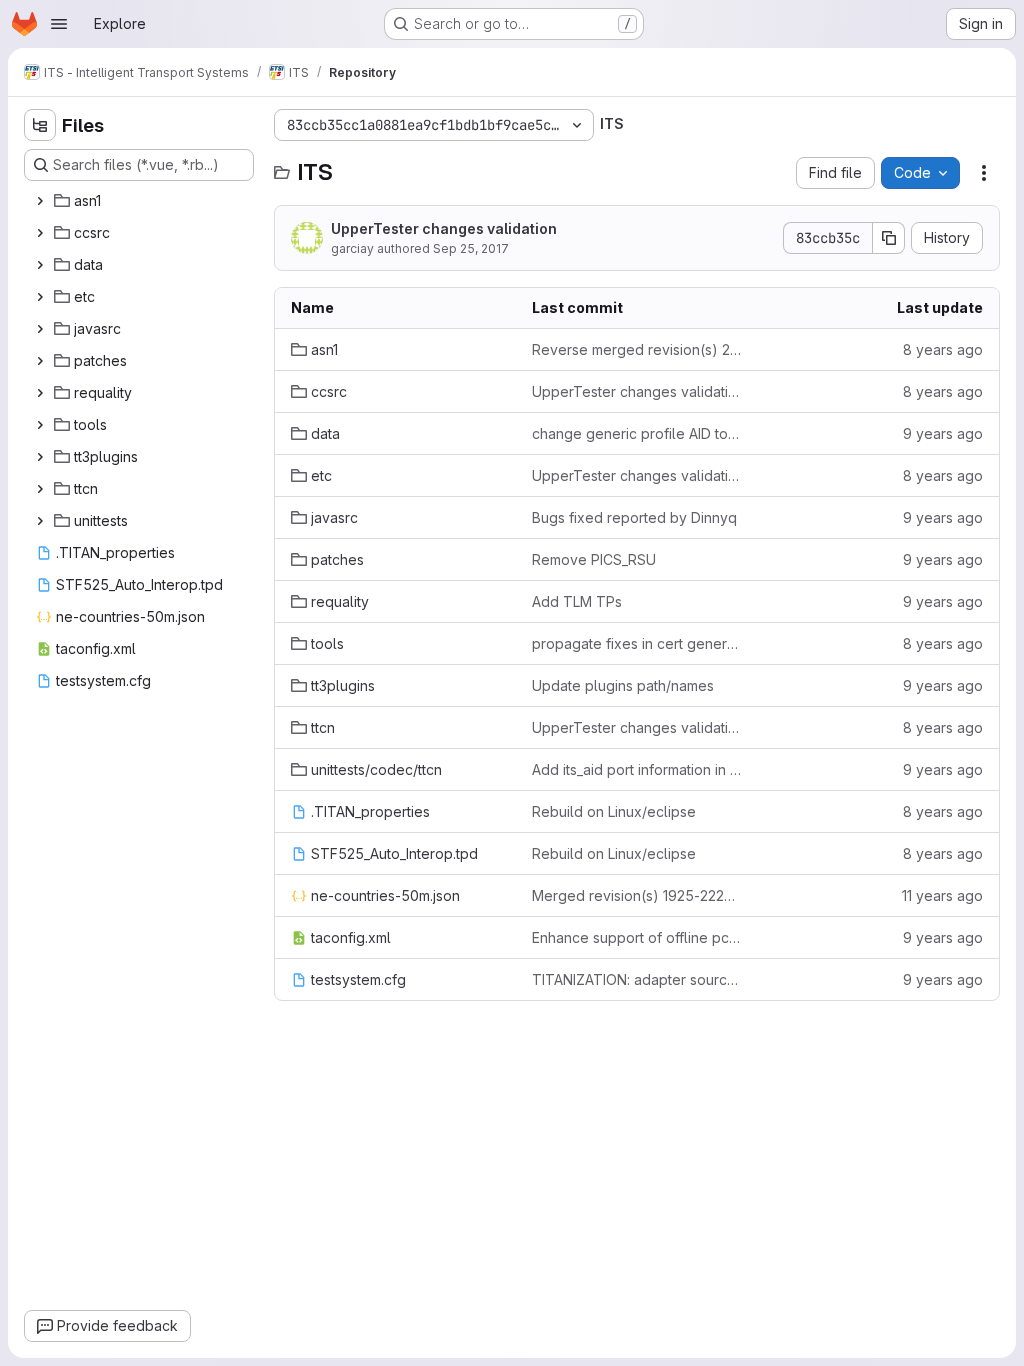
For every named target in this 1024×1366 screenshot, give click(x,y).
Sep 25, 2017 (471, 248)
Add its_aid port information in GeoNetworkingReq (636, 769)
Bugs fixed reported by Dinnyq (634, 517)
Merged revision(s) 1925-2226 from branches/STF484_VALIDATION (636, 895)
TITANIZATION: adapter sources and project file (636, 979)
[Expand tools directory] (40, 425)
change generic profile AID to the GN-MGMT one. (636, 433)
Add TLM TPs (577, 601)
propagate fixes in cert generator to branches (636, 643)
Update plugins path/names (623, 685)
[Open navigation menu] (59, 24)
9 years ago (943, 433)
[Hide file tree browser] (40, 125)
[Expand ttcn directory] (40, 489)
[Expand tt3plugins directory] (40, 457)
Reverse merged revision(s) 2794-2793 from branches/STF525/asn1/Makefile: (636, 349)
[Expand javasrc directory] (40, 329)
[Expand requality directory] (40, 393)
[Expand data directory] (40, 265)
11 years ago (942, 895)
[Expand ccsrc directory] (40, 233)
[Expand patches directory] (40, 361)
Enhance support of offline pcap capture (636, 937)
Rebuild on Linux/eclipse (614, 811)
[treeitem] (141, 201)
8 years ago (943, 349)
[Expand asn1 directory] (40, 201)
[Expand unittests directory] (40, 521)
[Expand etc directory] (40, 297)
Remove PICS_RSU (594, 559)
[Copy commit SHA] (889, 238)
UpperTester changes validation (444, 228)
